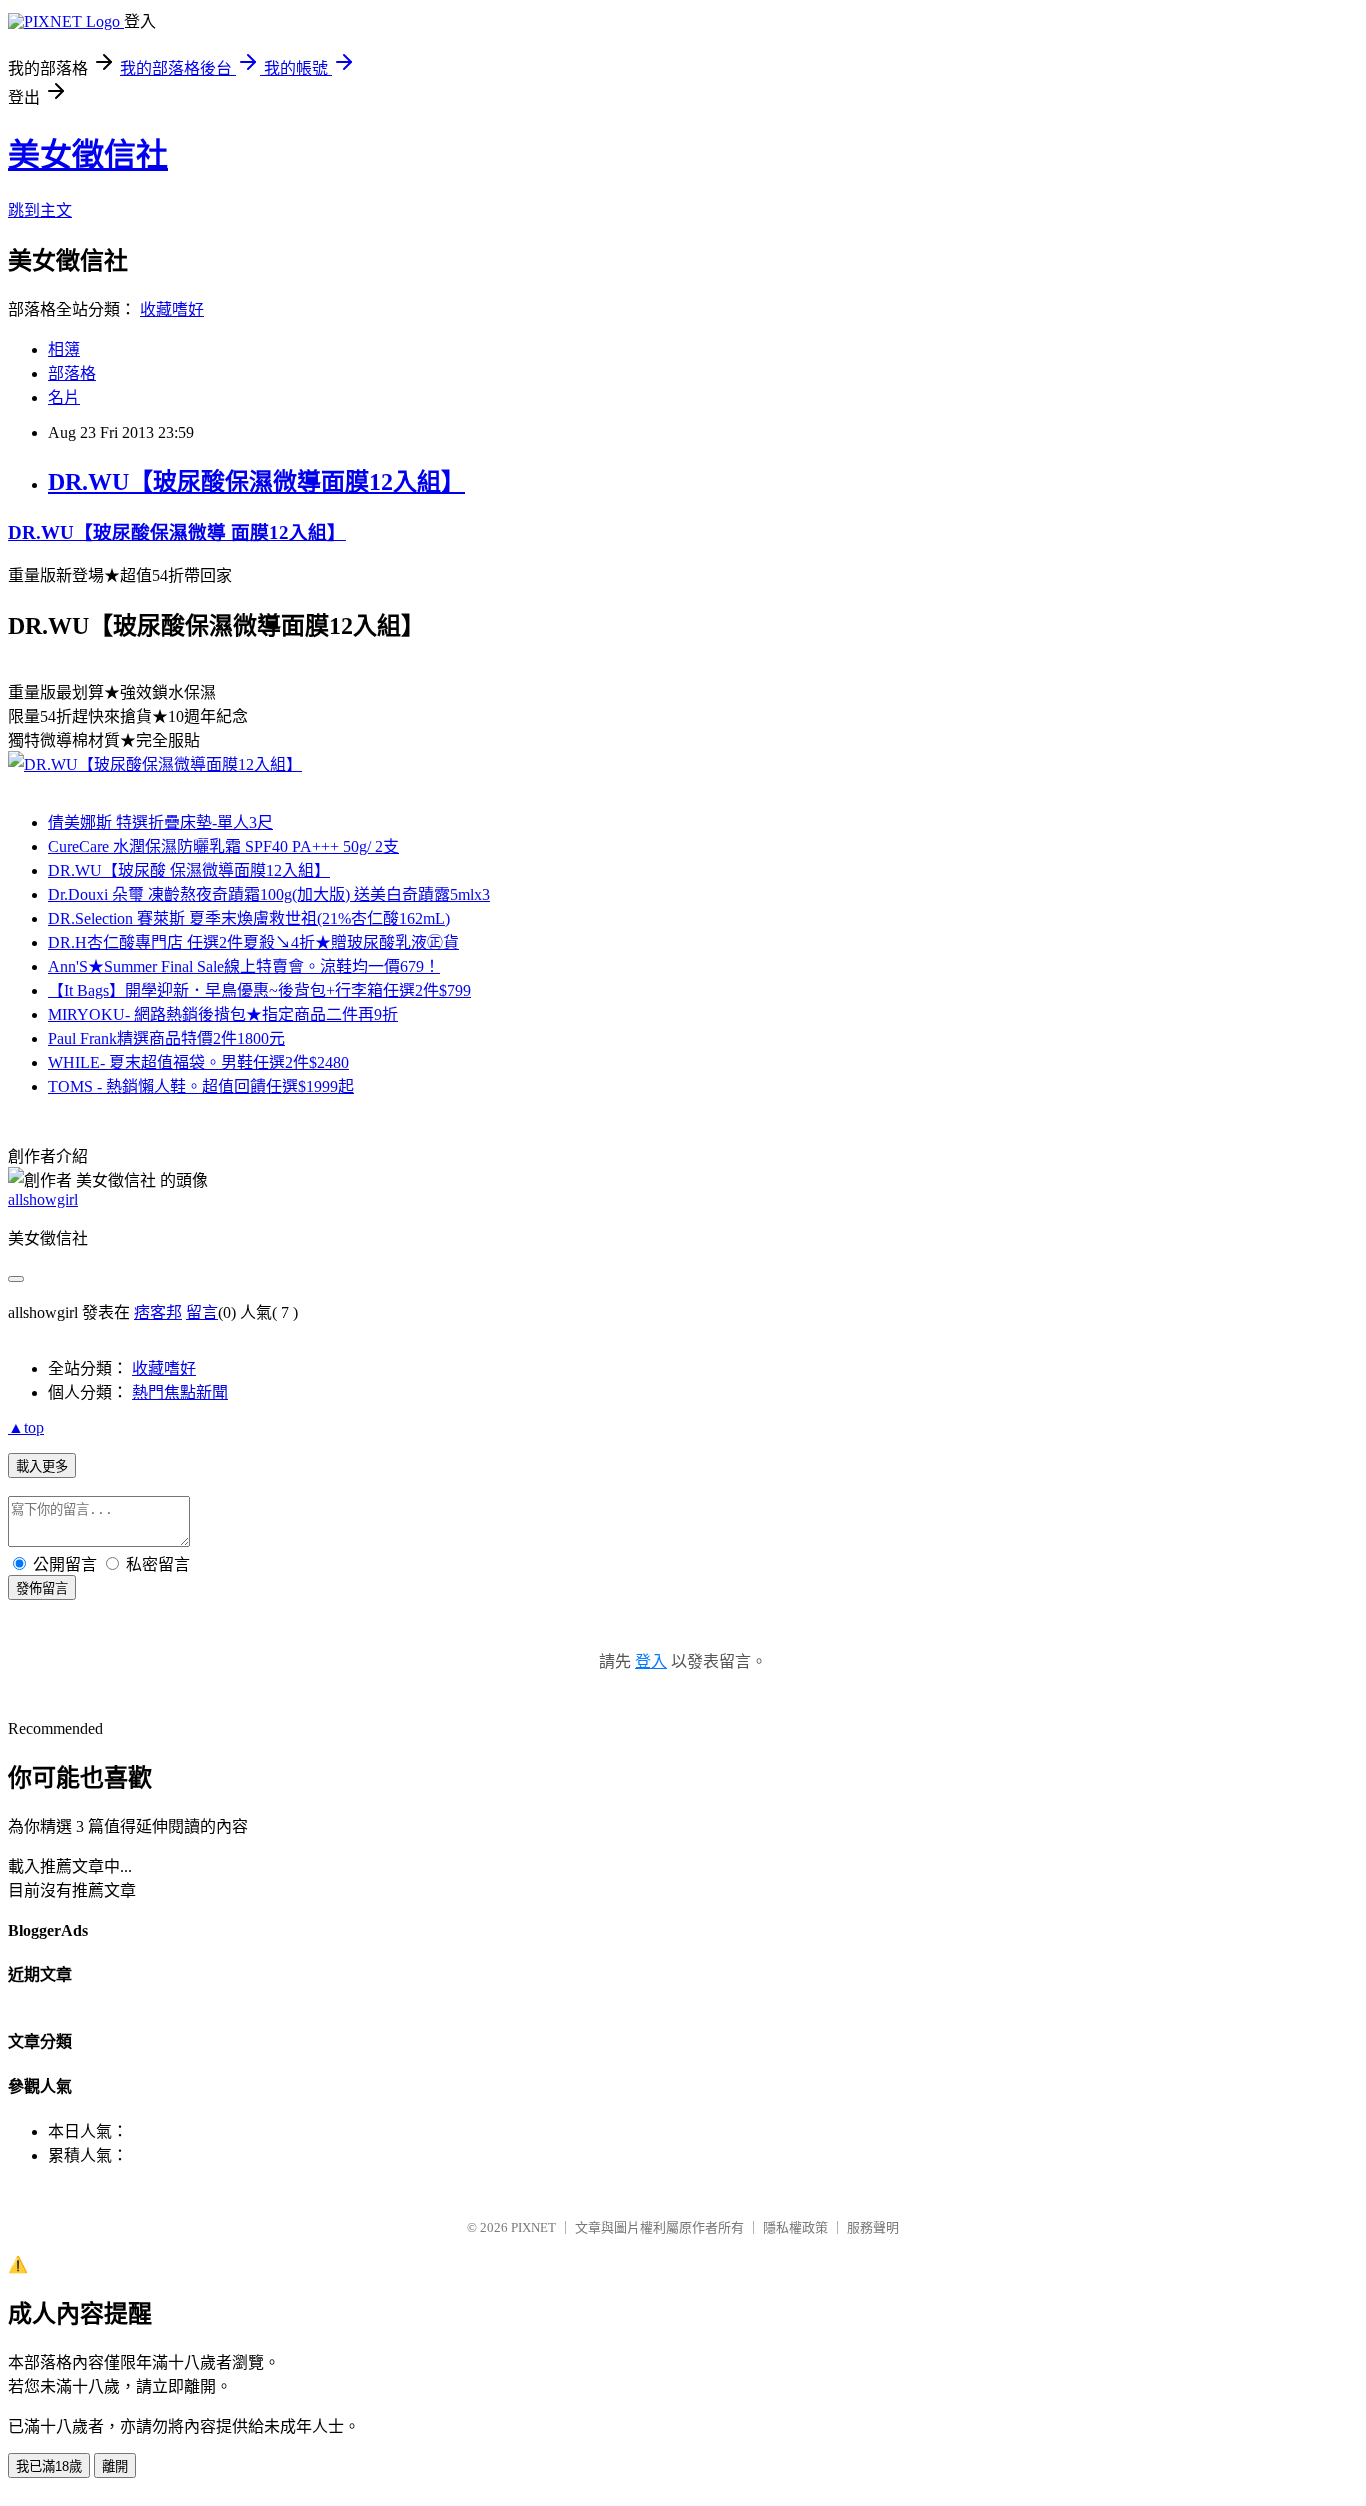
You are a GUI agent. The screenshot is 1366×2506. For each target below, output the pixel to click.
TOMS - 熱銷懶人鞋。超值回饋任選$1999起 (201, 1086)
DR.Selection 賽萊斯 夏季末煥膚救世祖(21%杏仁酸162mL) (249, 918)
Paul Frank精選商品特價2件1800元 (166, 1038)
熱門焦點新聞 (180, 1392)
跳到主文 (40, 210)
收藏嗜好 (172, 309)
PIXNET (533, 2227)
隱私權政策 (795, 2227)
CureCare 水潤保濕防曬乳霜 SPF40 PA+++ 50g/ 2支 (223, 846)
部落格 (72, 373)
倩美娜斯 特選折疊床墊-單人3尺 (160, 822)
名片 (64, 397)
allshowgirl (43, 1199)
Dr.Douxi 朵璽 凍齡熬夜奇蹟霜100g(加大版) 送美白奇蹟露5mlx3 (269, 894)
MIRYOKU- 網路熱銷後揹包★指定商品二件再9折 (223, 1014)
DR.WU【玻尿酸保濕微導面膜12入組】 (256, 482)
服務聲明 (873, 2227)
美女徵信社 (88, 155)
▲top (26, 1427)
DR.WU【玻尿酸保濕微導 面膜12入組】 (177, 532)
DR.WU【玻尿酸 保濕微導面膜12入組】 (189, 870)
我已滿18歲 (49, 2466)
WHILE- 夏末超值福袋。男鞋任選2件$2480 (198, 1062)
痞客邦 (158, 1312)
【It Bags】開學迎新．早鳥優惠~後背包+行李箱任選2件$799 (259, 990)
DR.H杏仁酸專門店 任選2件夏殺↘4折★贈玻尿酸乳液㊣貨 (253, 942)
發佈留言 (42, 1588)
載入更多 (42, 1466)
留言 (202, 1312)
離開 (115, 2466)
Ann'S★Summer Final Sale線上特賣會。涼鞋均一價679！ (244, 966)
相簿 (64, 349)
